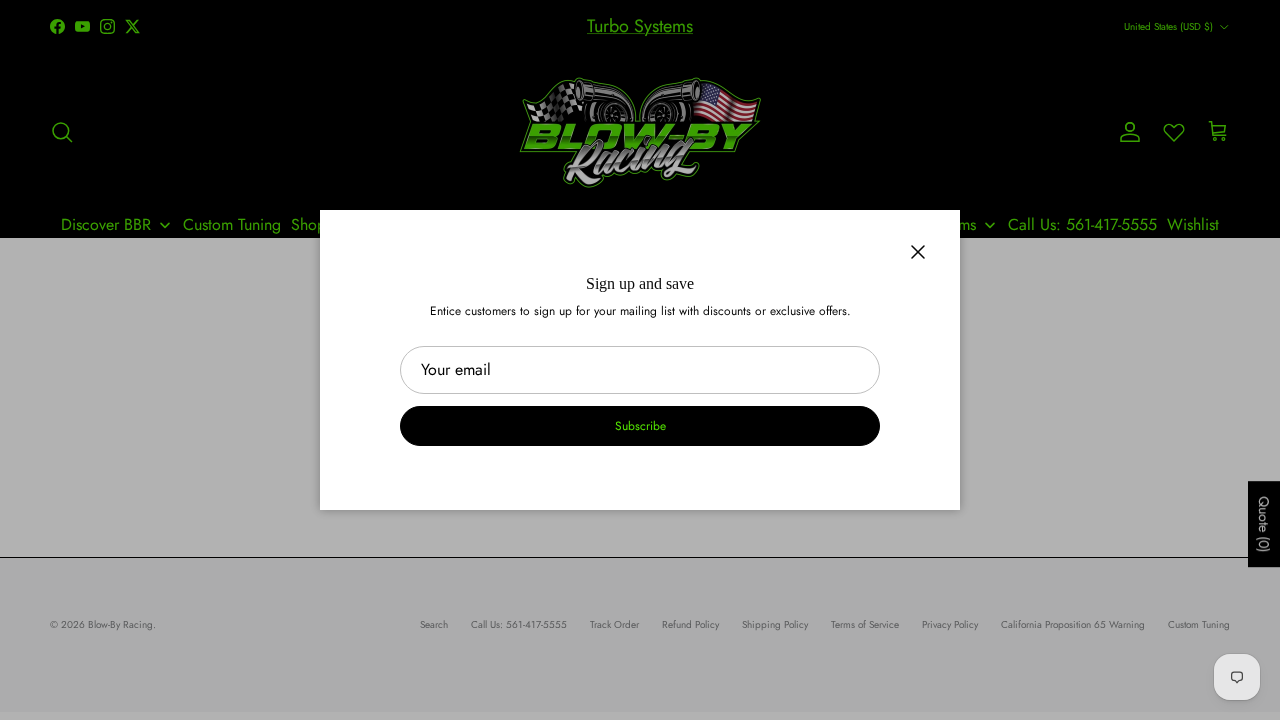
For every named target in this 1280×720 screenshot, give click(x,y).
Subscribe (640, 426)
